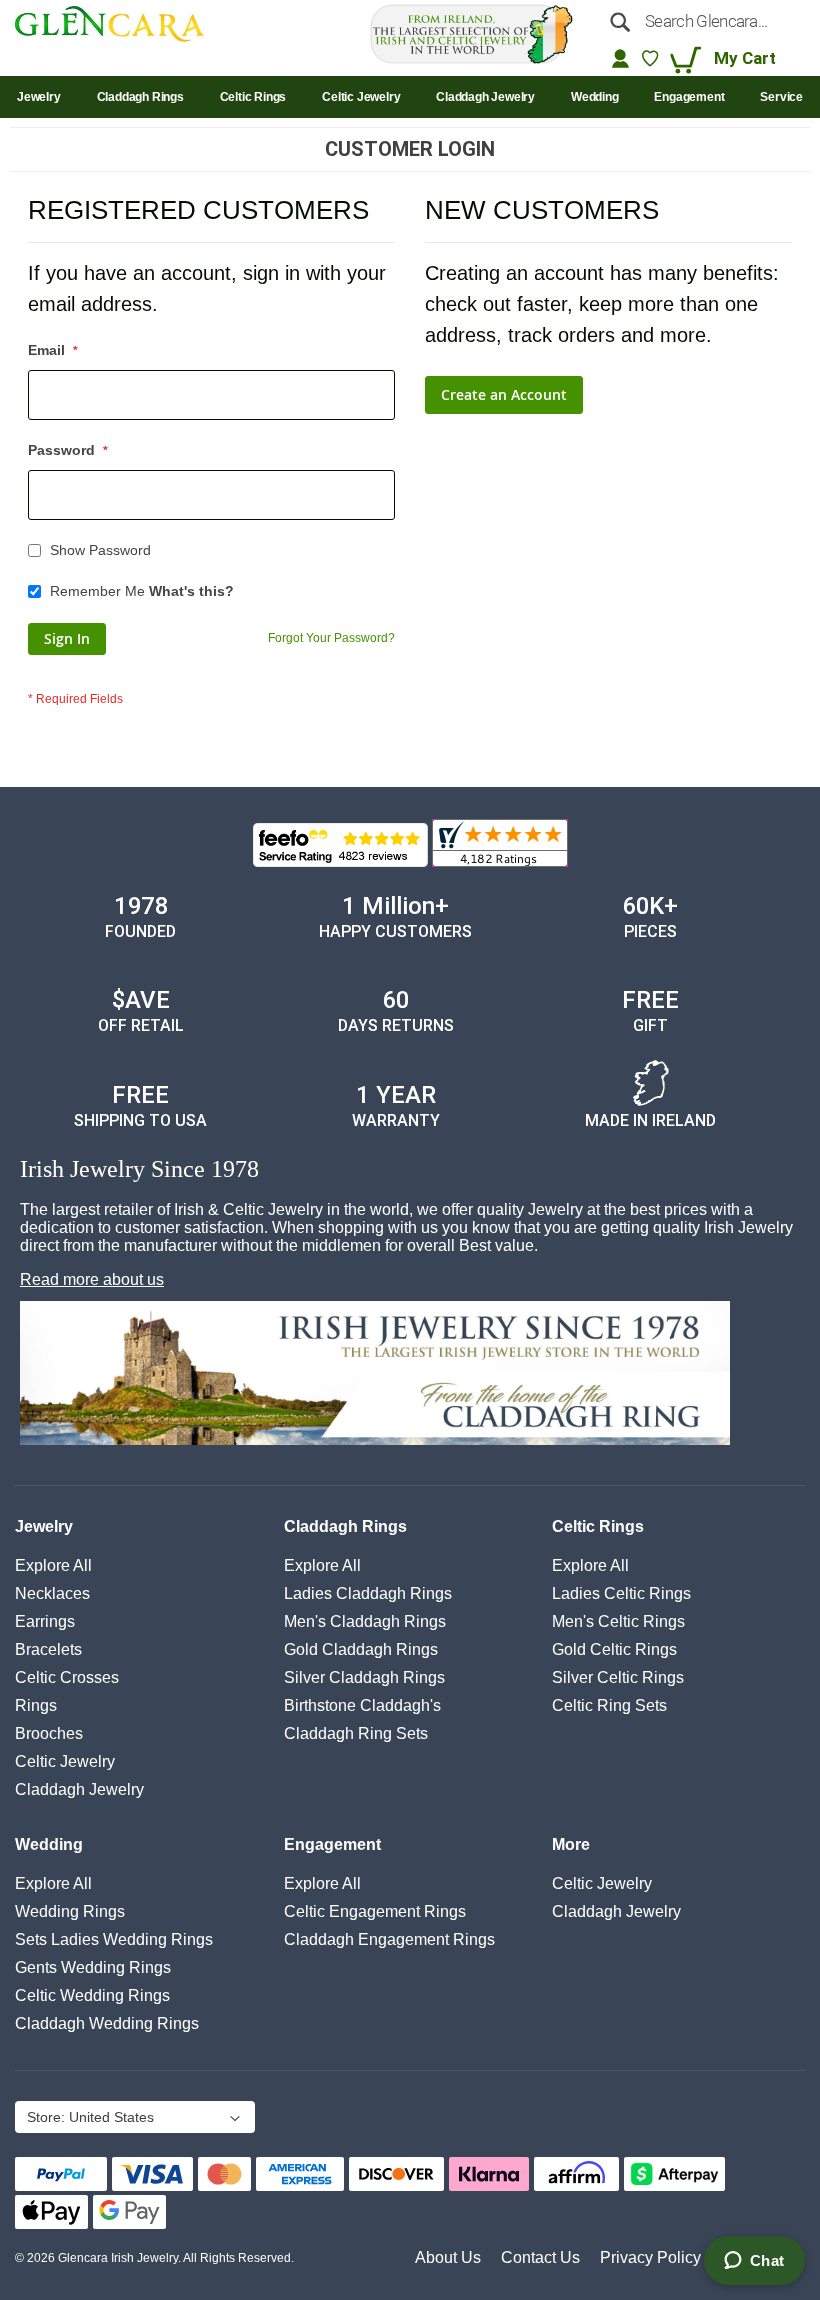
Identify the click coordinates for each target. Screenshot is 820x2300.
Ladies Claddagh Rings (368, 1593)
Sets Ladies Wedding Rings (114, 1939)
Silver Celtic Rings (618, 1677)
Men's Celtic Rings (618, 1621)
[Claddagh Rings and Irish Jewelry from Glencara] (117, 27)
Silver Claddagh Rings (364, 1677)
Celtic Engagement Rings (375, 1911)
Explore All (53, 1565)
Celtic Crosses (67, 1677)
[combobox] (701, 21)
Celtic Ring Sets (609, 1705)
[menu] (410, 97)
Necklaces (52, 1593)
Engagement (332, 1844)
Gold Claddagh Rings (361, 1649)
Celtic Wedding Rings (92, 1995)
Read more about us (92, 1279)
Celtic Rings (598, 1526)
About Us (448, 2257)
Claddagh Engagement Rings (389, 1939)
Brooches (49, 1733)
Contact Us (540, 2257)
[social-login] (620, 58)
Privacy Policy (650, 2257)
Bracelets (48, 1649)
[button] (133, 2119)
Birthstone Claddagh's (362, 1705)
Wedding (49, 1844)
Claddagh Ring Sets (356, 1733)
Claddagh (79, 1789)
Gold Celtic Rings (614, 1649)
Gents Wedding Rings (93, 1967)
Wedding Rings (70, 1911)
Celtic (65, 1761)
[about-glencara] (412, 1375)
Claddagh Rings (345, 1526)
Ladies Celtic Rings (621, 1593)
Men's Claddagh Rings (365, 1621)
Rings (36, 1705)
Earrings (45, 1621)
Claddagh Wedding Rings (107, 2023)
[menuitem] (39, 97)
